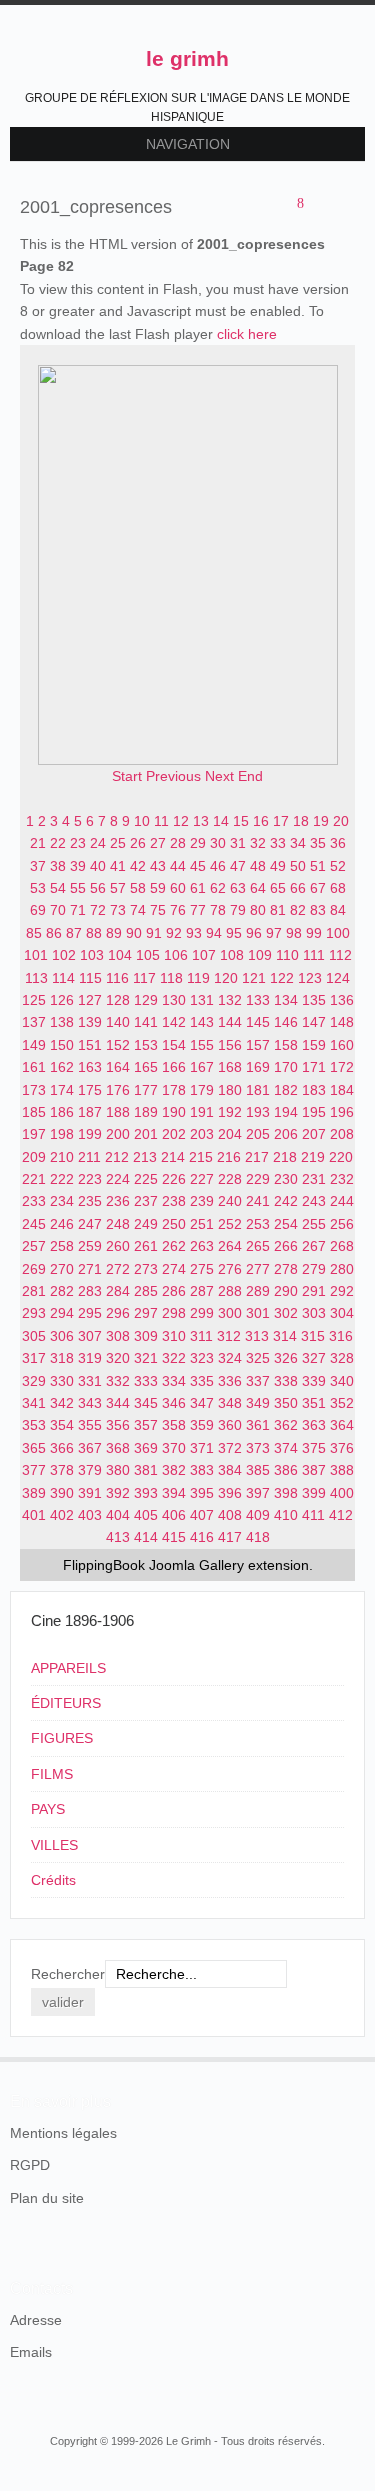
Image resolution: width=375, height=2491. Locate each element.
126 (62, 1000)
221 (34, 1179)
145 (258, 1022)
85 (34, 933)
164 (118, 1067)
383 (202, 1470)
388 (342, 1470)
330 (62, 1381)
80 (258, 910)
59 (158, 888)
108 (232, 955)
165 (146, 1067)
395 (202, 1493)
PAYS (48, 1809)
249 (146, 1224)
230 (286, 1179)
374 (286, 1448)
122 (282, 978)
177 (146, 1090)
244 (342, 1201)
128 (118, 1000)
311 (201, 1336)
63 (238, 888)
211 (89, 1157)
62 (218, 888)
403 (90, 1515)
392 (118, 1493)
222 (62, 1179)
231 (314, 1179)
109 (260, 955)
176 (118, 1090)
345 (146, 1403)
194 (286, 1112)
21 (38, 843)
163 (90, 1067)
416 (202, 1537)
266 (286, 1246)
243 (314, 1201)
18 (301, 821)
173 (34, 1090)
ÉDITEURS (66, 1703)
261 (146, 1246)
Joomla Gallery (196, 1565)
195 (314, 1112)
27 (158, 843)
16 (261, 821)
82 (298, 910)
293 (34, 1313)
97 (274, 933)
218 (285, 1157)
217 (257, 1157)
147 (314, 1022)
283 (90, 1291)
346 (174, 1403)
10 (142, 821)
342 (62, 1403)
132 (230, 1000)
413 (118, 1537)
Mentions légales (63, 2133)
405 (146, 1515)
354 (62, 1425)
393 (146, 1493)
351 (314, 1403)
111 (314, 955)
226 (174, 1179)
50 (298, 866)
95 (234, 933)
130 (174, 1000)
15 (241, 821)
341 (34, 1403)
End (250, 776)
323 (202, 1358)
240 (230, 1201)
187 (90, 1112)
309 (146, 1336)
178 (174, 1090)
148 (342, 1022)
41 (118, 866)
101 (36, 955)
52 (338, 866)
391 (90, 1493)
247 (90, 1224)
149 (34, 1045)
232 (342, 1179)
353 (34, 1425)
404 (118, 1515)
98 (294, 933)
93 (194, 933)
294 (62, 1313)
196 (342, 1112)
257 (34, 1246)
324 (230, 1358)
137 (34, 1022)
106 (176, 955)
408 (230, 1515)
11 (161, 821)
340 (342, 1381)
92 (174, 933)
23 (78, 843)
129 (146, 1000)
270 (62, 1269)
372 (230, 1448)
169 (258, 1067)
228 (230, 1179)
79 (238, 910)
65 (278, 888)
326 (286, 1358)
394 (174, 1493)
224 (118, 1179)
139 (90, 1022)
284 (118, 1291)
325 (258, 1358)
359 (202, 1425)
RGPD (30, 2165)
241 (258, 1201)
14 (221, 821)
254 (286, 1224)
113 (36, 978)
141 (146, 1022)
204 (230, 1134)
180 (230, 1090)
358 (174, 1425)
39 (78, 866)
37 (38, 866)
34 (298, 843)
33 (278, 843)
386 (286, 1470)
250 (174, 1224)
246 (62, 1224)
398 (286, 1493)
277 (258, 1269)
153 (146, 1045)
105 (148, 955)
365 (34, 1448)
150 (62, 1045)
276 (230, 1269)
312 (229, 1336)
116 (117, 978)
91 (154, 933)
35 (318, 843)
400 (342, 1493)
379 (90, 1470)
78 (218, 910)
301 (258, 1313)
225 (146, 1179)
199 (90, 1134)
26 (138, 843)
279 (314, 1269)
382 (174, 1470)
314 (285, 1336)
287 (202, 1291)
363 (314, 1425)
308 (118, 1336)
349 (258, 1403)
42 (138, 866)
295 (90, 1313)
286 (174, 1291)
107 (204, 955)
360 (230, 1425)
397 (258, 1493)
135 (314, 1000)
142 (174, 1022)
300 (230, 1313)
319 (90, 1358)
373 (258, 1448)
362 (286, 1425)
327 (314, 1358)
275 (202, 1269)
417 (230, 1537)
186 (62, 1112)
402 (62, 1515)
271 (90, 1269)
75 (158, 910)
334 (174, 1381)
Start (127, 776)
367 (90, 1448)
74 (138, 910)
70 (58, 910)
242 (286, 1201)
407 (202, 1515)
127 (90, 1000)
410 (286, 1515)
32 (258, 843)
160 (342, 1045)
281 (34, 1291)
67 (318, 888)
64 (258, 888)
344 (118, 1403)
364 (342, 1425)
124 (338, 978)
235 (90, 1201)
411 (313, 1515)
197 (34, 1134)
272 (118, 1269)
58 (138, 888)
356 (118, 1425)
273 (146, 1269)
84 (338, 910)
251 (202, 1224)
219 (313, 1157)
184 (342, 1090)
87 (74, 933)
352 (342, 1403)
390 (62, 1493)
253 (258, 1224)
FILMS (52, 1774)
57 (118, 888)
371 (202, 1448)
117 (144, 978)
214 (173, 1157)
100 (338, 933)
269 (34, 1269)
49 (278, 866)
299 (202, 1313)
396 (230, 1493)
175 (90, 1090)
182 (286, 1090)
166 (174, 1067)
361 (258, 1425)
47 (238, 866)
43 (158, 866)
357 (146, 1425)
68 (338, 888)
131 (202, 1000)
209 (34, 1157)
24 (98, 843)
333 (146, 1381)
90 (134, 933)
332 (118, 1381)
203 (202, 1134)
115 (90, 978)
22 (58, 843)
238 (174, 1201)
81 (278, 910)
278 (286, 1269)
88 (94, 933)
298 (174, 1313)
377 (34, 1470)
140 (118, 1022)
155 (202, 1045)
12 (181, 821)
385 (258, 1470)
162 (62, 1067)
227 (202, 1179)
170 (286, 1067)
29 (198, 843)
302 (286, 1313)
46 (218, 866)
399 (314, 1493)
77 (198, 910)
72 (98, 910)
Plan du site (47, 2198)
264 (230, 1246)
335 (202, 1381)
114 (63, 978)
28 (178, 843)
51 (318, 866)
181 (258, 1090)
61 (198, 888)
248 (118, 1224)
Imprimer (321, 205)
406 (174, 1515)
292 (342, 1291)
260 (118, 1246)
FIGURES (62, 1738)
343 (90, 1403)
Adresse (36, 2320)
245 (34, 1224)
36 (338, 843)
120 (226, 978)
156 (230, 1045)
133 (258, 1000)
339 (314, 1381)
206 (286, 1134)
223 (90, 1179)
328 (342, 1358)
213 (145, 1157)
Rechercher (68, 1974)
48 (258, 866)
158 (286, 1045)
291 (314, 1291)
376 (342, 1448)
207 (314, 1134)
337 (258, 1381)
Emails (31, 2352)
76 (178, 910)
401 (34, 1515)
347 (202, 1403)
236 (118, 1201)
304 (342, 1313)
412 (341, 1515)
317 (34, 1358)
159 (314, 1045)
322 (174, 1358)
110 (287, 955)
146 (286, 1022)
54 (58, 888)
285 (146, 1291)
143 (202, 1022)
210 (62, 1157)
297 (146, 1313)
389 (34, 1493)
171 (314, 1067)
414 (146, 1537)
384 (230, 1470)
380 (118, 1470)
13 (201, 821)
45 (198, 866)
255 (314, 1224)
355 (90, 1425)
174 (62, 1090)
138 (62, 1022)
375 (314, 1448)
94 (214, 933)
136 (342, 1000)
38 (58, 866)
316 (341, 1336)
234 (62, 1201)
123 (310, 978)
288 (230, 1291)
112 (340, 955)
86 (54, 933)
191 (202, 1112)
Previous (173, 776)
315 (313, 1336)
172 (342, 1067)
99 (314, 933)
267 (314, 1246)
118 (171, 978)
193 (258, 1112)
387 (314, 1470)
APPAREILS (68, 1668)
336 (230, 1381)
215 (201, 1157)
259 (90, 1246)
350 (286, 1403)
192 (230, 1112)
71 (78, 910)
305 (34, 1336)
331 (90, 1381)
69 (38, 910)
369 (146, 1448)
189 (146, 1112)
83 (318, 910)
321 (146, 1358)
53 (38, 888)
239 (202, 1201)
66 (298, 888)
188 (118, 1112)
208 (342, 1134)
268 (342, 1246)
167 (202, 1067)
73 (118, 910)
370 (174, 1448)
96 (254, 933)
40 (98, 866)
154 (174, 1045)
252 (230, 1224)
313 (257, 1336)
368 (118, 1448)
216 (229, 1157)
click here (247, 334)
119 (198, 978)
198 (62, 1134)
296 (118, 1313)
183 (314, 1090)
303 (314, 1313)
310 (174, 1336)
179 (202, 1090)
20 (341, 821)
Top (353, 2057)
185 (34, 1112)
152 (118, 1045)
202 (174, 1134)
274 (174, 1269)
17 (281, 821)
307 (90, 1336)
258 (62, 1246)
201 (146, 1134)
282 (62, 1291)
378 (62, 1470)
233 (34, 1201)
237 (146, 1201)
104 (120, 955)
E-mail (345, 205)
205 (258, 1134)
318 (62, 1358)
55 (78, 888)
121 (254, 978)
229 (258, 1179)
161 (34, 1067)
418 (258, 1537)
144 (230, 1022)
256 (342, 1224)
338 (286, 1381)
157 (258, 1045)
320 (118, 1358)
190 (174, 1112)
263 (202, 1246)
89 (114, 933)
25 (118, 843)
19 (321, 821)
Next (219, 776)
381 (146, 1470)
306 (62, 1336)
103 (92, 955)
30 (218, 843)
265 (258, 1246)
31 (238, 843)
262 (174, 1246)
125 (34, 1000)
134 (286, 1000)
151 (90, 1045)
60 (178, 888)
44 (178, 866)
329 (34, 1381)
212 (117, 1157)
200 (118, 1134)
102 (64, 955)
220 (341, 1157)
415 (174, 1537)
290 (286, 1291)
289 (258, 1291)
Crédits (53, 1880)
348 (230, 1403)
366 (62, 1448)
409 (258, 1515)
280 (342, 1269)
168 (230, 1067)
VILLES (54, 1845)
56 (98, 888)
